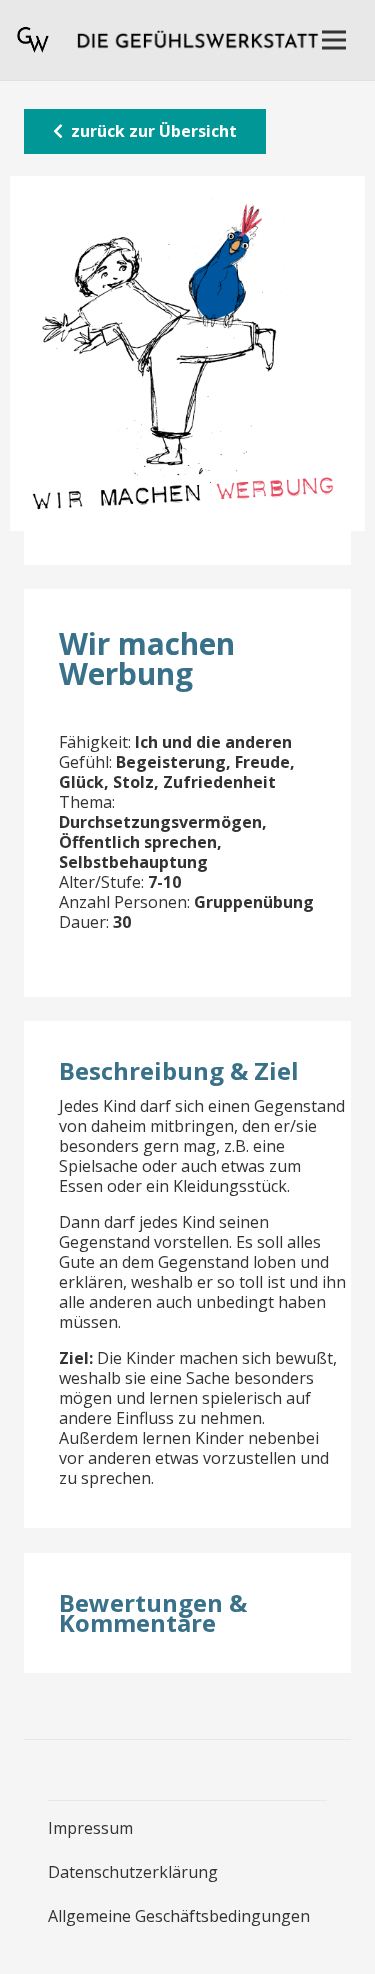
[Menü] (334, 40)
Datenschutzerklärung (133, 1872)
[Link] (33, 40)
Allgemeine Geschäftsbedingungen (179, 1916)
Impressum (90, 1828)
